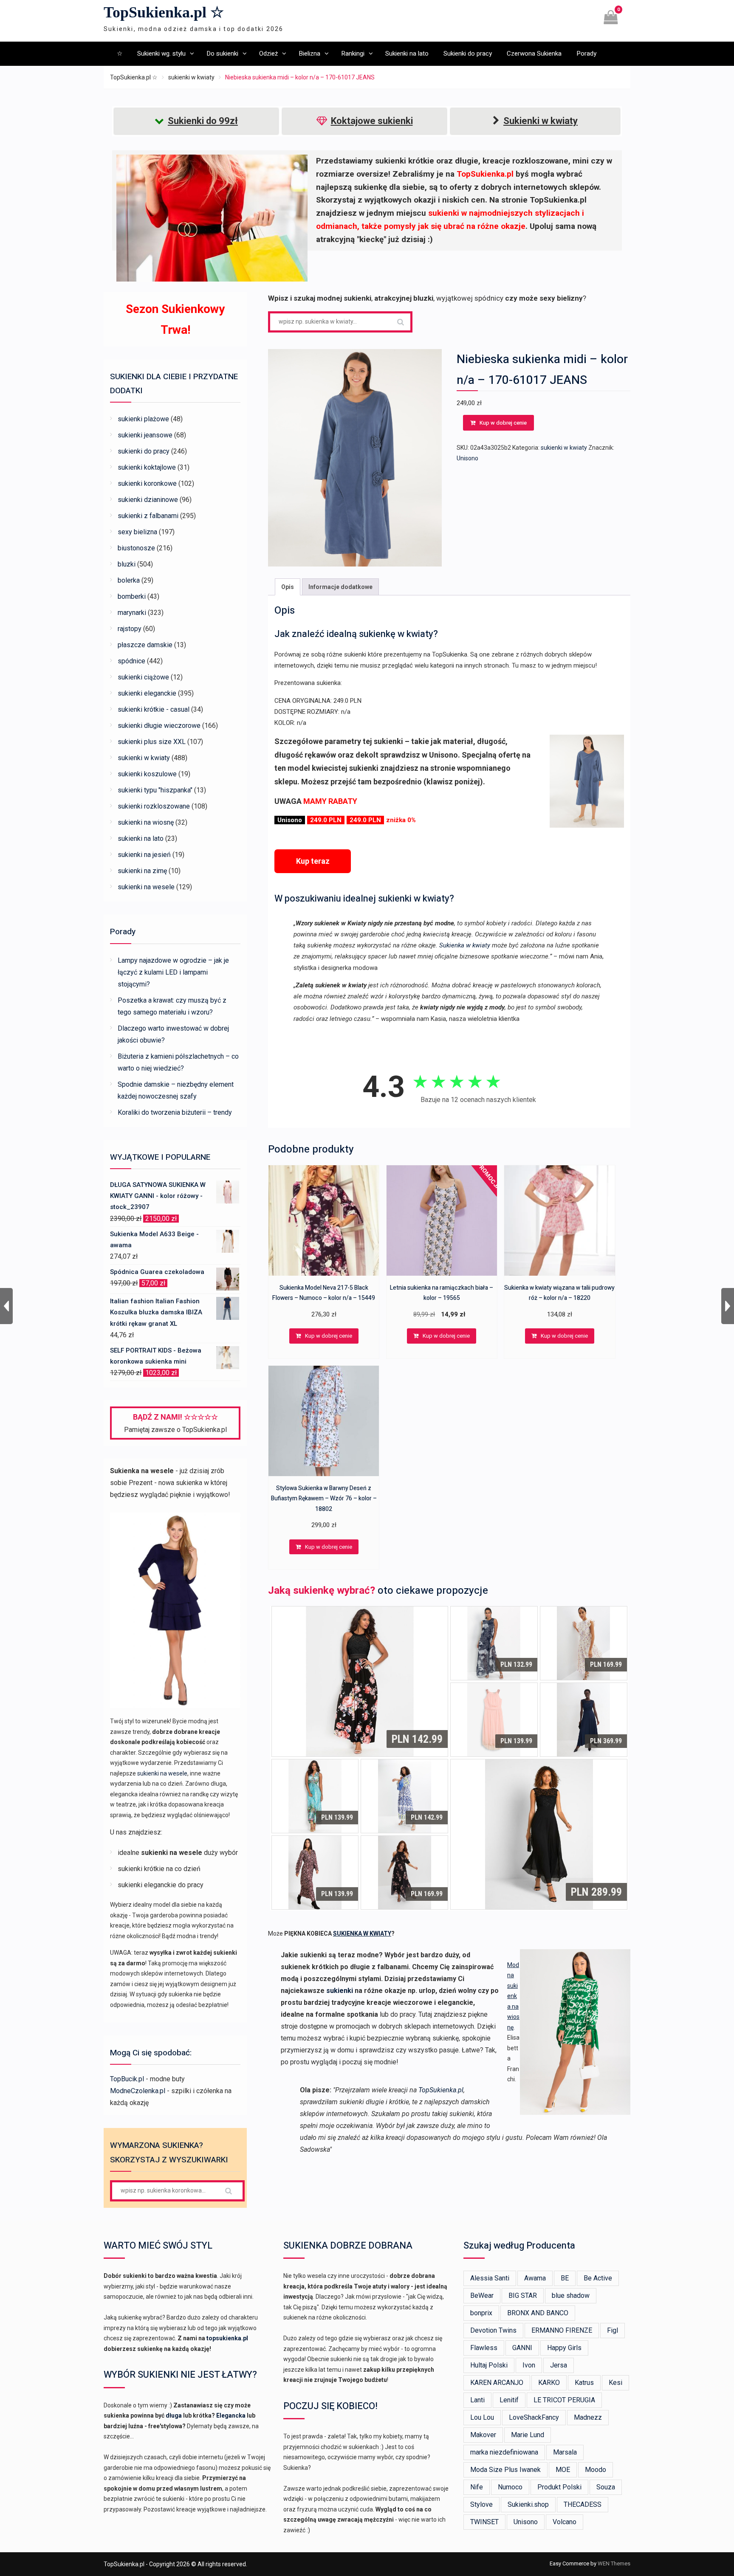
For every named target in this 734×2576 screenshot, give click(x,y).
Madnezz (588, 2417)
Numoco (510, 2487)
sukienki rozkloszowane (154, 806)
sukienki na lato (141, 838)
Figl (613, 2330)
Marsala (565, 2452)
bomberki (132, 596)
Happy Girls (564, 2348)
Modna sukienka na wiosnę (513, 1996)
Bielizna (309, 54)
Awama (535, 2278)
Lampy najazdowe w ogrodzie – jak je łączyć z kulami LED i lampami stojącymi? (173, 972)
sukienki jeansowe (145, 435)
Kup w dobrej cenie (503, 423)
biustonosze (136, 548)
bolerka (129, 580)
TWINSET (484, 2522)
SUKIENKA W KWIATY (362, 1933)
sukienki (340, 1991)
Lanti (477, 2400)
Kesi (615, 2383)
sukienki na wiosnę (146, 822)
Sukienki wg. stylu (161, 54)
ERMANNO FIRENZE (562, 2330)
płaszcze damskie (145, 645)
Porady (586, 54)
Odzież (268, 54)
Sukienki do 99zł (203, 121)
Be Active (598, 2278)
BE (565, 2278)
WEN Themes (614, 2563)
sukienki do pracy (144, 451)
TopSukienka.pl (441, 2090)
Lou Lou (482, 2417)
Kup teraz (313, 861)
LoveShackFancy (534, 2417)
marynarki (132, 613)
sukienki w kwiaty (191, 77)
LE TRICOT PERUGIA (564, 2400)
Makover (483, 2435)
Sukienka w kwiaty (465, 945)
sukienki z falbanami (148, 516)
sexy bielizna (137, 532)
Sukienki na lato (407, 54)
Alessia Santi (490, 2278)
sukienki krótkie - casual (154, 709)
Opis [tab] (288, 587)
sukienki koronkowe (147, 483)
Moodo (596, 2470)
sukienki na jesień (144, 855)
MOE (563, 2470)
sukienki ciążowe (143, 677)
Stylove (481, 2504)
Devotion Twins (493, 2330)
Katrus (584, 2383)
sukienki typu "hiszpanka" (155, 790)
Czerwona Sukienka (534, 54)
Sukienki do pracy (468, 54)
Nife (477, 2487)
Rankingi (353, 54)
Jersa (559, 2365)
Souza (606, 2487)
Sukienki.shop (528, 2504)
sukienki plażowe (143, 419)
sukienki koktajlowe (147, 467)
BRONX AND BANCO (538, 2313)
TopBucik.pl (127, 2079)
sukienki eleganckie (147, 693)
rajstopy (130, 629)
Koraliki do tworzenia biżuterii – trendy (175, 1112)
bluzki (127, 564)
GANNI (522, 2348)
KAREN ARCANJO (497, 2383)
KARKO (549, 2383)
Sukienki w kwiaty (541, 121)
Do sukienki (222, 54)
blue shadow (571, 2296)
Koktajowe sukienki (372, 121)
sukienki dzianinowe (148, 500)
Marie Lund (528, 2435)
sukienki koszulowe (147, 774)
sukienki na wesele (146, 887)
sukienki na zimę (142, 871)
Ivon (529, 2365)
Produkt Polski (559, 2487)
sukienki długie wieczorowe (159, 726)
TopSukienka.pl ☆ (164, 12)
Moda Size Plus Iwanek (505, 2470)
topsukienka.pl (227, 2338)
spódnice (131, 661)
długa (174, 2415)
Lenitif (509, 2400)
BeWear (482, 2296)
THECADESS (583, 2504)
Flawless (484, 2348)
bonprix (481, 2313)
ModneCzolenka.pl (138, 2091)
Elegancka (231, 2415)
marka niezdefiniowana (504, 2452)
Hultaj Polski (489, 2365)
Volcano (565, 2522)
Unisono (467, 458)
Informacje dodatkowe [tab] (340, 587)
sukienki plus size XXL (152, 742)
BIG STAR (523, 2296)
